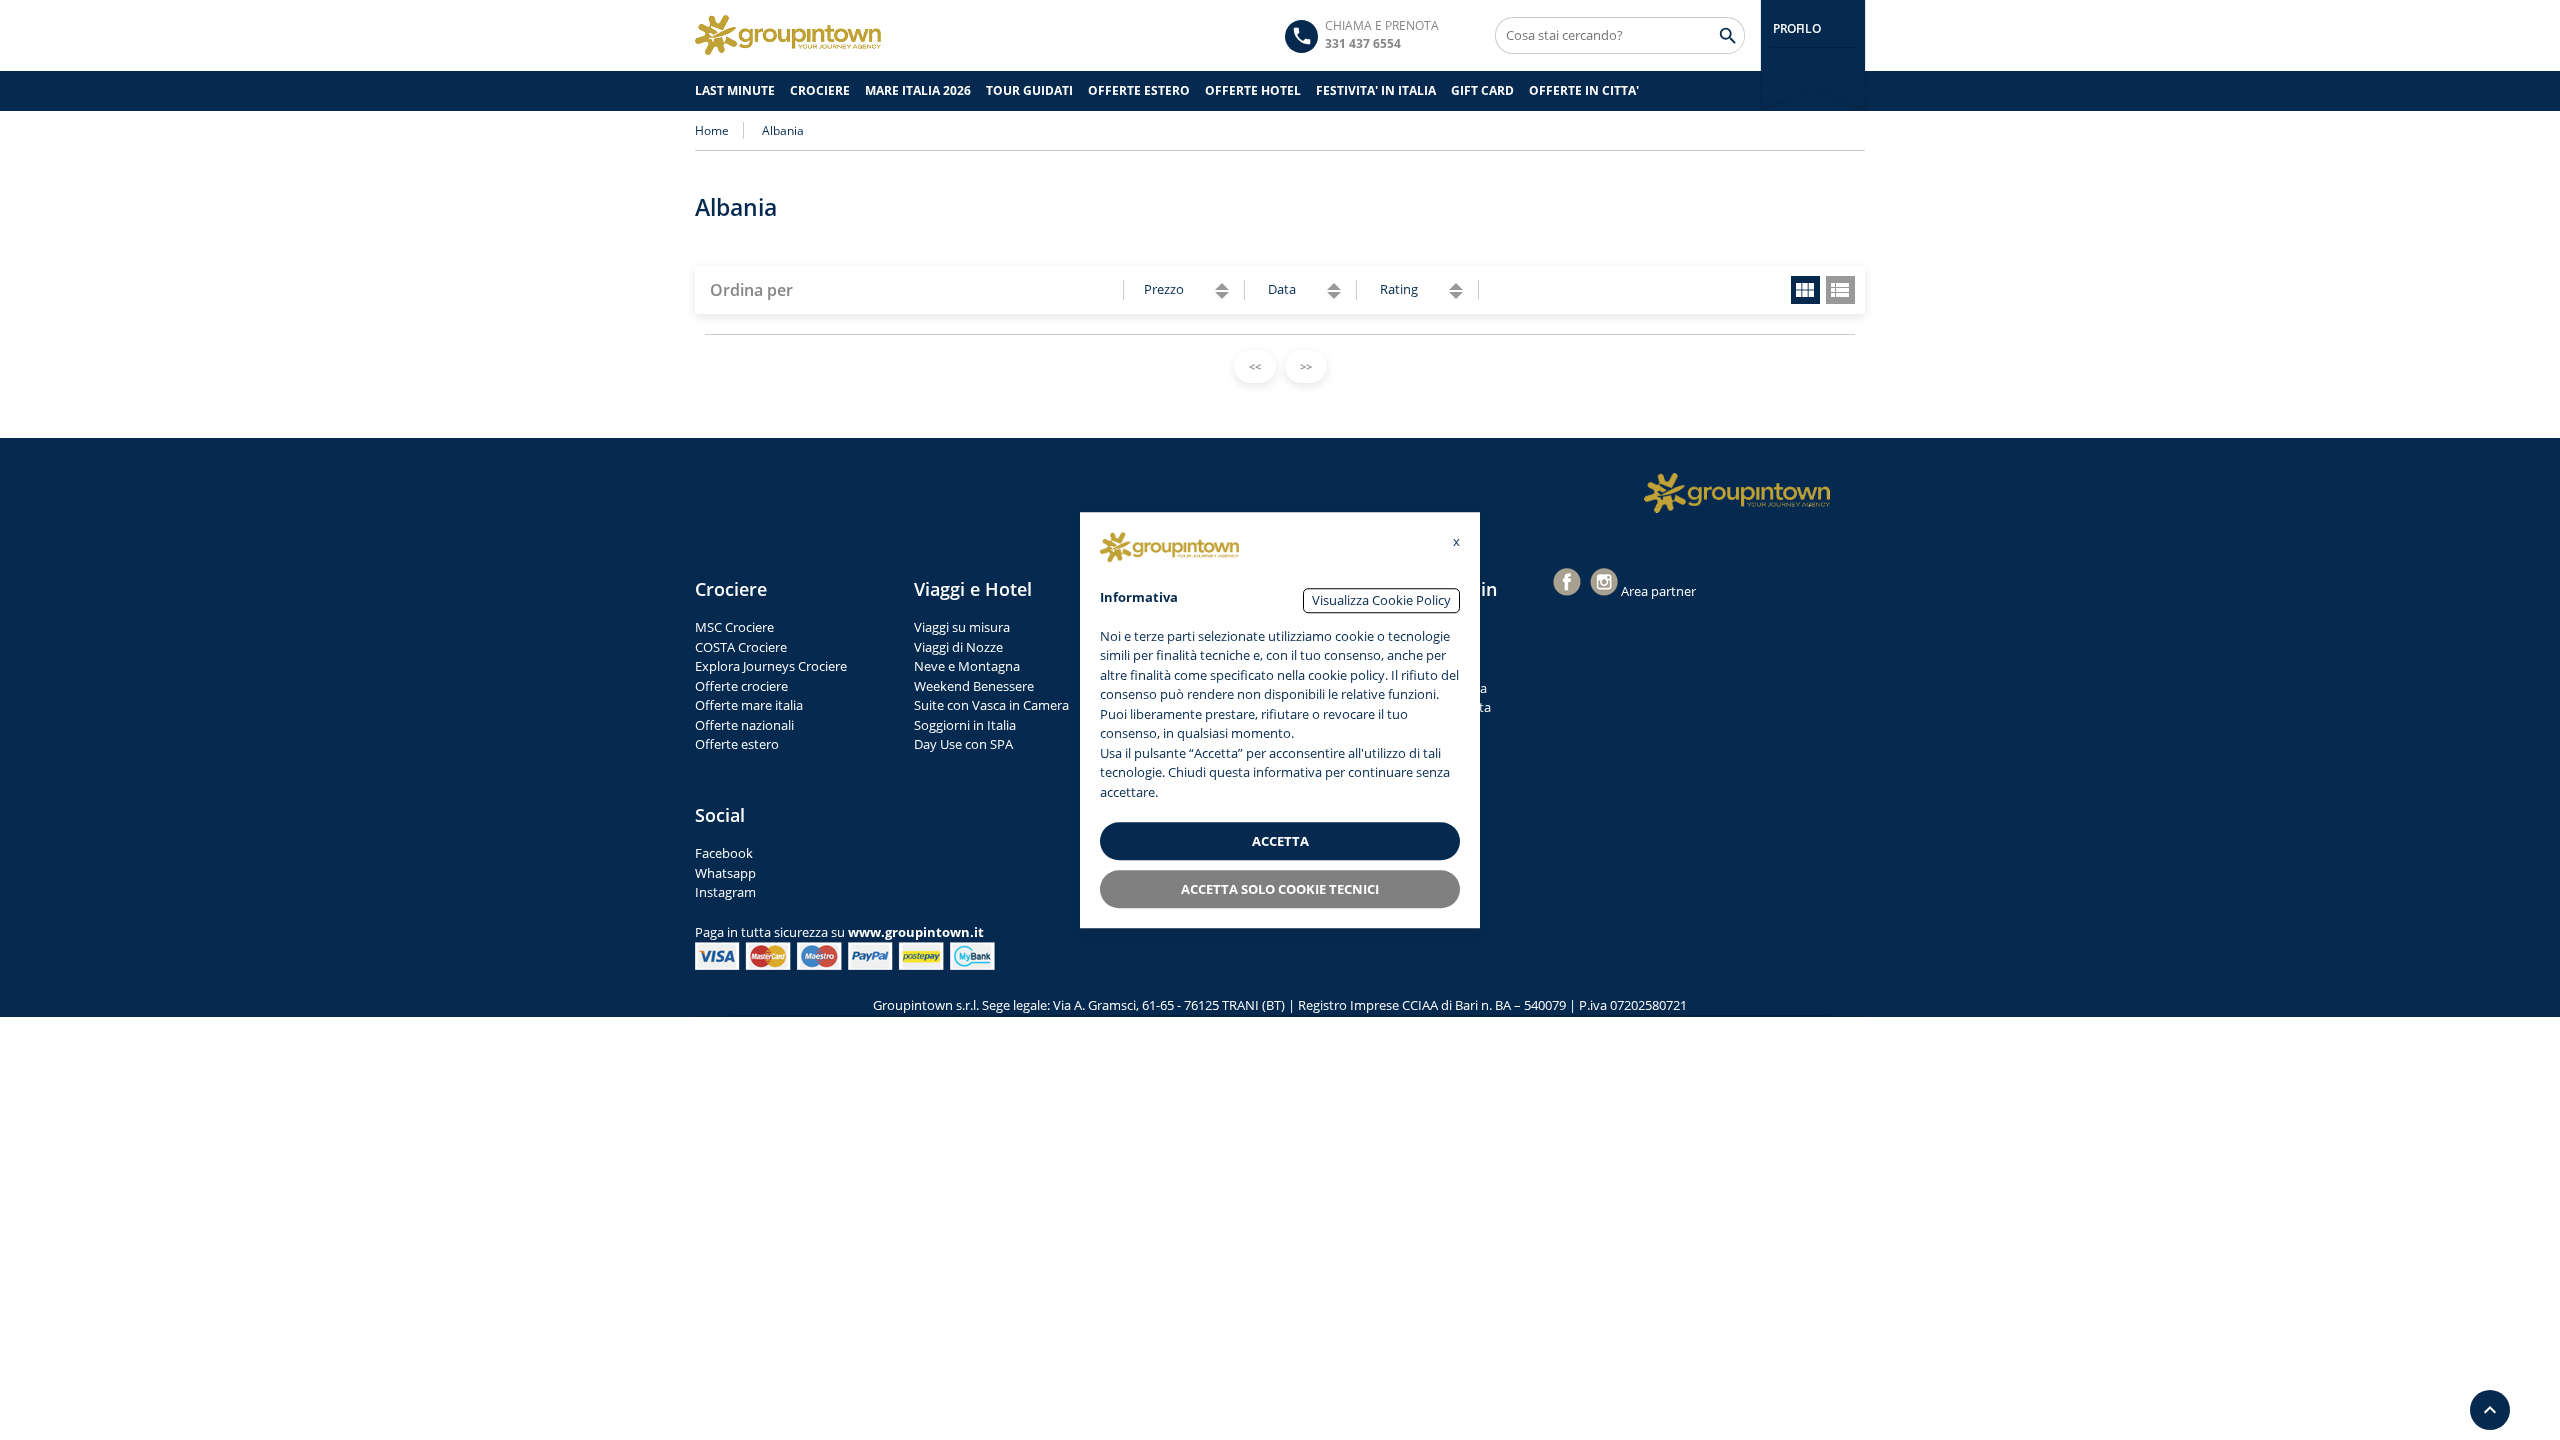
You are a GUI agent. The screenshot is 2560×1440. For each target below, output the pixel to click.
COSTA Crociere (741, 647)
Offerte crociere (741, 686)
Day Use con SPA (963, 744)
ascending (1222, 286)
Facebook (724, 853)
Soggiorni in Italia (965, 725)
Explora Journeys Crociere (771, 666)
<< (1255, 366)
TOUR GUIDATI (1029, 90)
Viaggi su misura (962, 627)
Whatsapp (725, 873)
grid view (1805, 290)
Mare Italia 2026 (918, 90)
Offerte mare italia (749, 705)
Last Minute (735, 90)
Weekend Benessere (974, 686)
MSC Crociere (734, 627)
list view (1840, 290)
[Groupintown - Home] (1737, 493)
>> (1306, 366)
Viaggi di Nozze (958, 647)
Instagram (725, 892)
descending (1222, 295)
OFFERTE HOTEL (1253, 90)
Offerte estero (737, 744)
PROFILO (1796, 28)
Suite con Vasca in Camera (991, 705)
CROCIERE (820, 90)
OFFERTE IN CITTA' (1584, 90)
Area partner (1658, 591)
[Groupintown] (788, 35)
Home (712, 130)
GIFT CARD (1482, 90)
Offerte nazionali (744, 725)
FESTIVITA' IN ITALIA (1376, 90)
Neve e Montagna (967, 666)
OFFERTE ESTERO (1139, 90)
